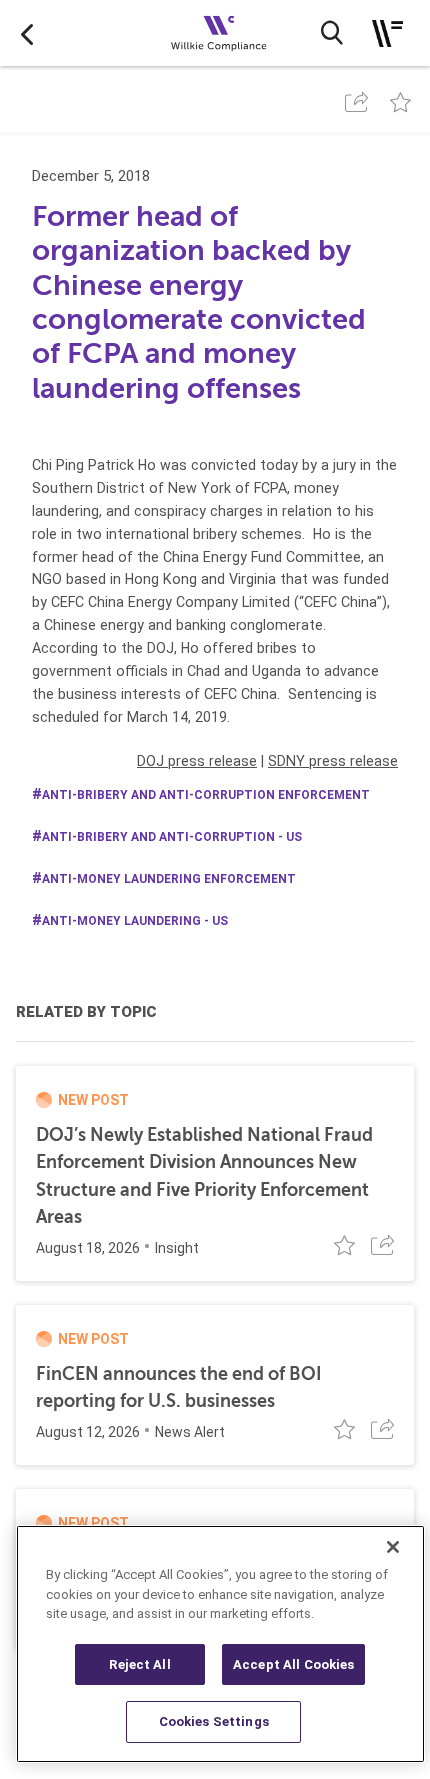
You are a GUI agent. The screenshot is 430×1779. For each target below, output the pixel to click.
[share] (356, 102)
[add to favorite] (400, 102)
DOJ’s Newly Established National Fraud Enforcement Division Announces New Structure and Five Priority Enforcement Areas (204, 1176)
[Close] (393, 1547)
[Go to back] (27, 33)
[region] (220, 1644)
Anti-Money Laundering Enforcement (169, 879)
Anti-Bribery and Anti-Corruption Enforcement (206, 795)
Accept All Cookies (293, 1664)
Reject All (139, 1664)
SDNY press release (333, 761)
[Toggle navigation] (387, 33)
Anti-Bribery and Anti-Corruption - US (172, 837)
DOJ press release (197, 761)
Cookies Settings (214, 1721)
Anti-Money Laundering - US (135, 921)
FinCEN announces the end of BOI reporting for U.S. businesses (179, 1387)
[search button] (332, 33)
